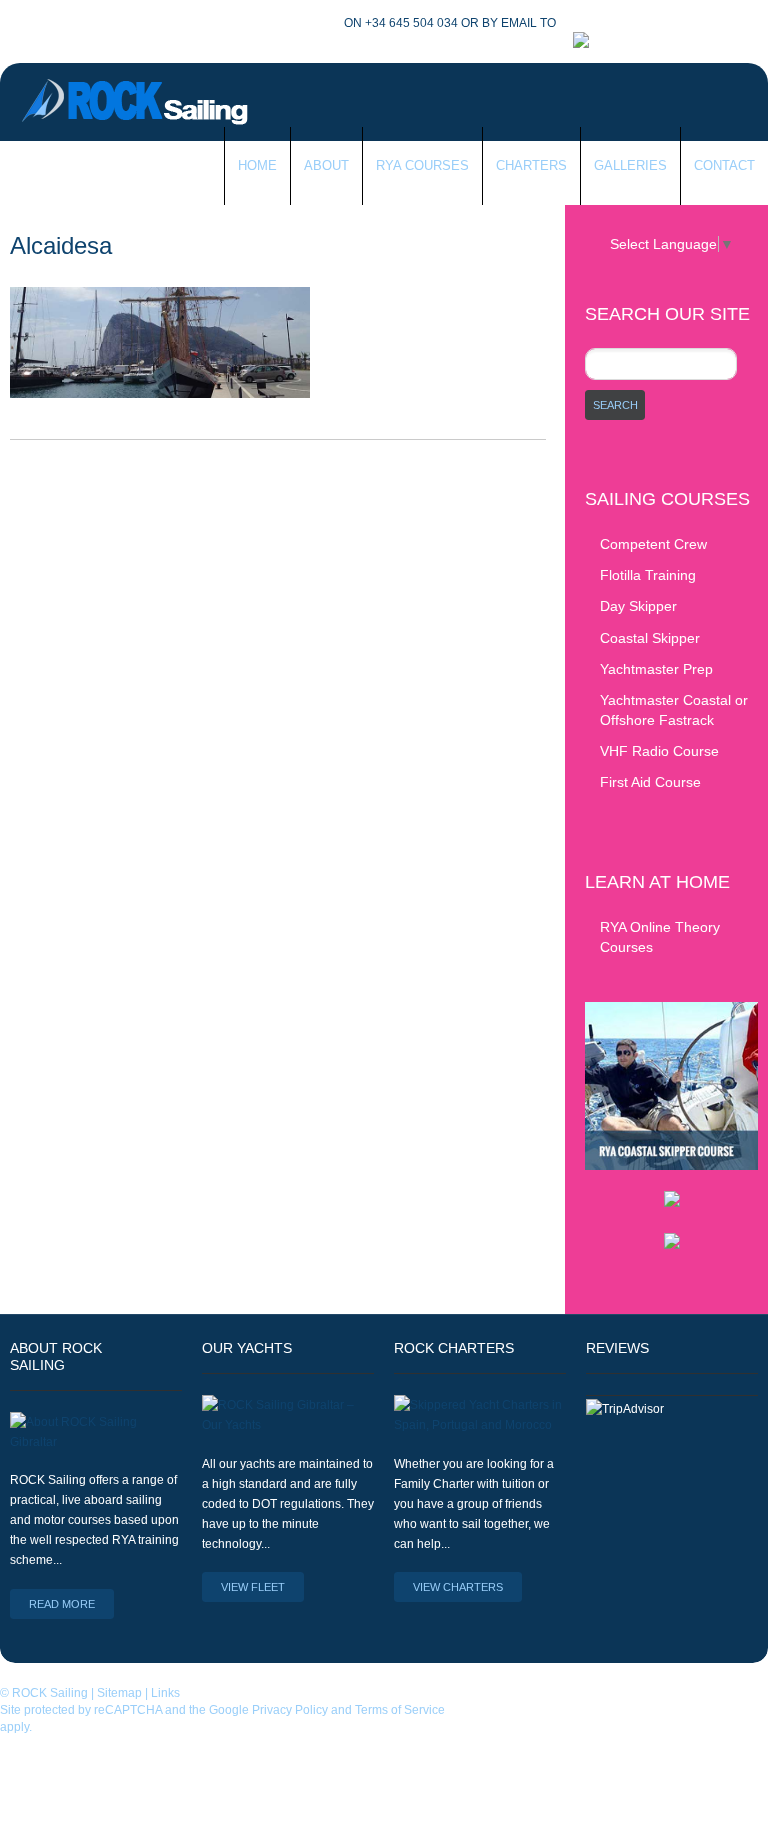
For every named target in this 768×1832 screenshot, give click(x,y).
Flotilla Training (648, 575)
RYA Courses (422, 165)
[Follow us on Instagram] (653, 41)
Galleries (630, 165)
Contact (724, 165)
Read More (62, 1604)
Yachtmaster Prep (656, 669)
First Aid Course (650, 782)
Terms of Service (400, 1710)
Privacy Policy (290, 1710)
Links (165, 1693)
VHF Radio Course (659, 751)
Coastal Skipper (650, 638)
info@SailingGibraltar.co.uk (656, 23)
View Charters (458, 1587)
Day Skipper (638, 606)
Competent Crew (653, 544)
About (326, 165)
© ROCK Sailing (44, 1693)
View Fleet (253, 1587)
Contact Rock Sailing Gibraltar (234, 23)
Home (257, 165)
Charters (531, 165)
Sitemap (119, 1693)
